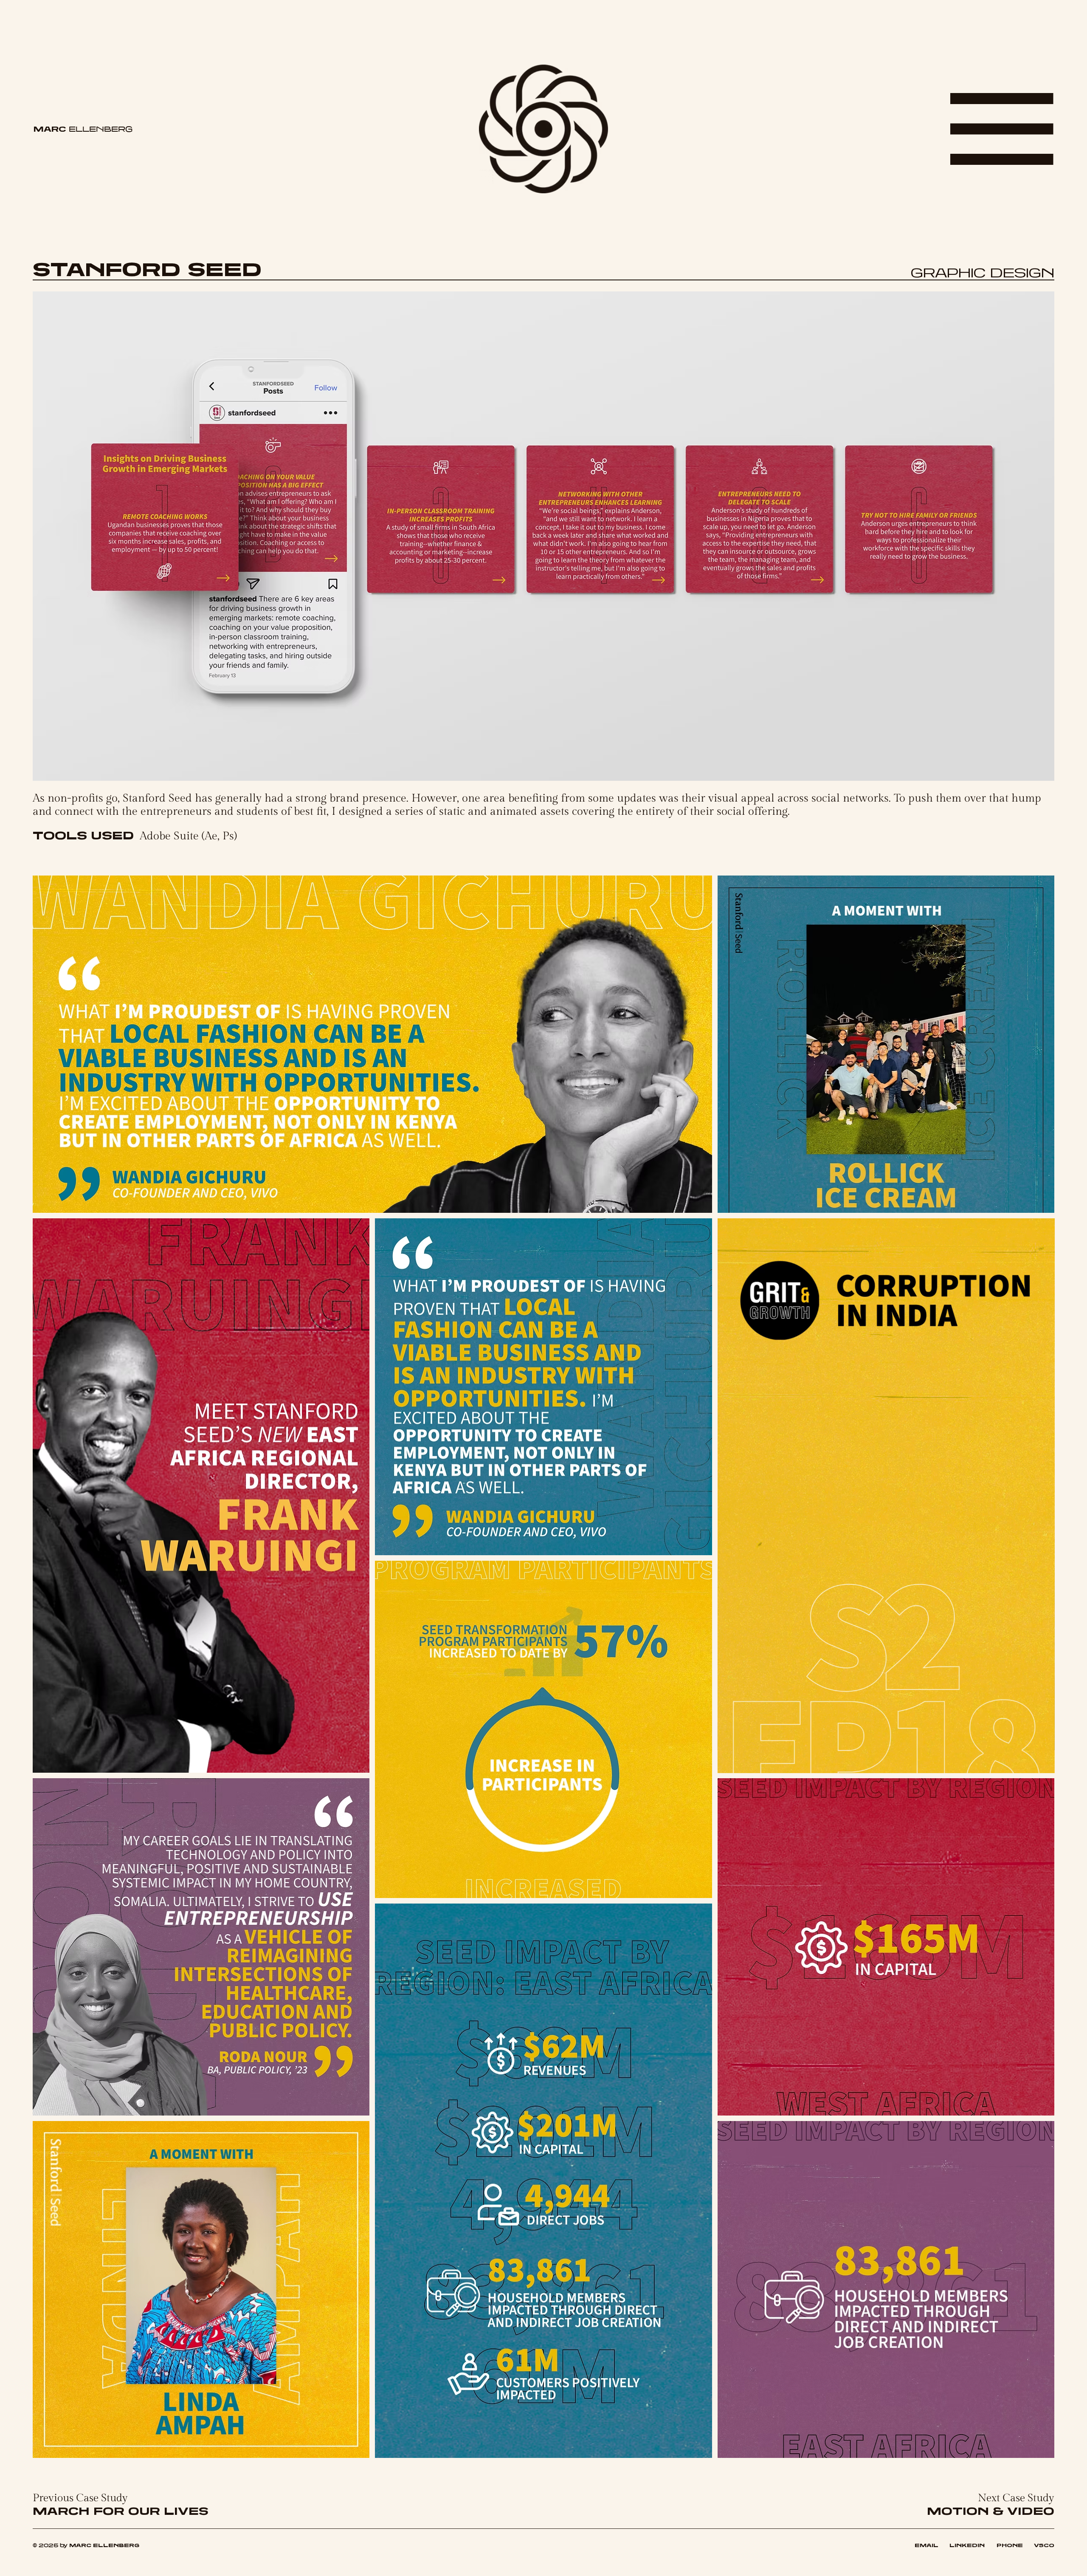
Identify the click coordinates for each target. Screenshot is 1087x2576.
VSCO (1044, 2545)
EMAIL (926, 2545)
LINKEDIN (973, 2545)
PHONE (1010, 2545)
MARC (83, 129)
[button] (1039, 1763)
